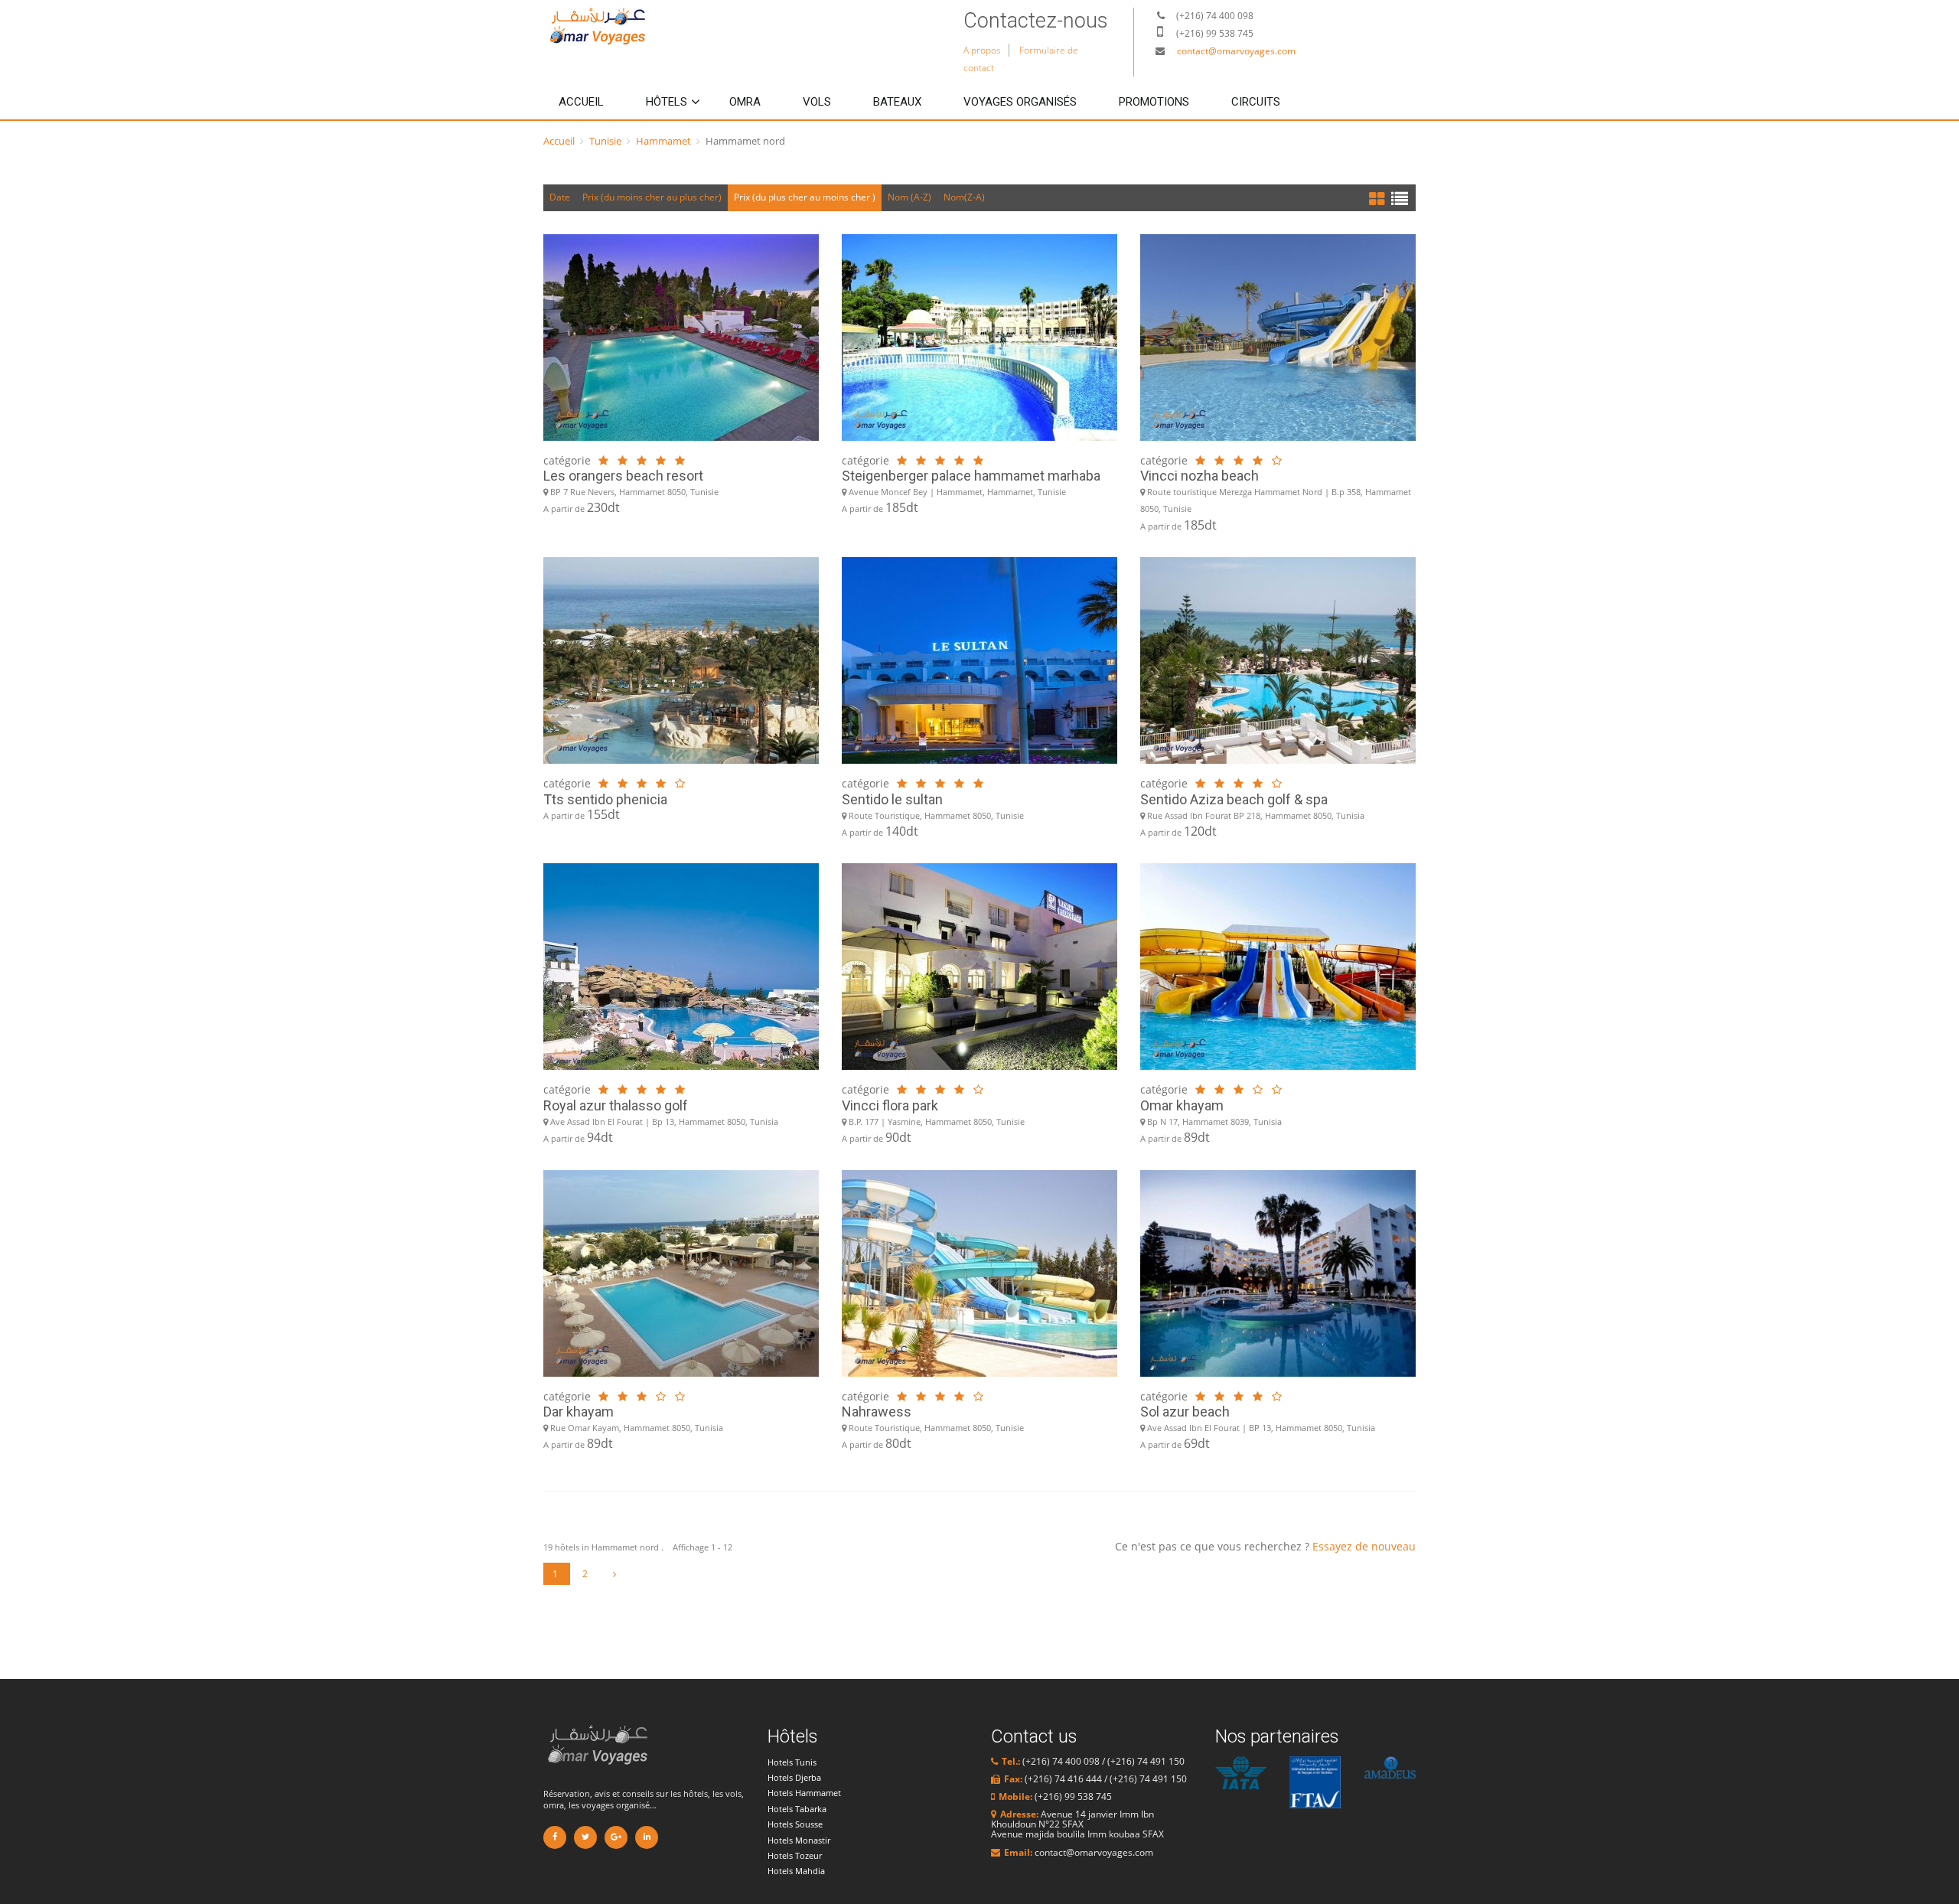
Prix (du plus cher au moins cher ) (805, 197)
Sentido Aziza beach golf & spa (1234, 799)
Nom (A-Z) (909, 197)
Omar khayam (1182, 1105)
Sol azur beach (1185, 1412)
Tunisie (605, 141)
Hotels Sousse (795, 1824)
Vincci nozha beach (1200, 476)
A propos (982, 50)
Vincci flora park (890, 1105)
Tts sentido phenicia (605, 799)
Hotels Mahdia (796, 1871)
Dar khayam (579, 1412)
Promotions (1154, 102)
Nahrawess (877, 1412)
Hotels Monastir (799, 1840)
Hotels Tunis (792, 1762)
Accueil (581, 102)
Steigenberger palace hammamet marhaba (971, 476)
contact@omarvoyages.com (1236, 51)
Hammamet (663, 141)
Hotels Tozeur (795, 1855)
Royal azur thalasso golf (616, 1105)
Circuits (1256, 102)
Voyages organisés (1020, 102)
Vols (817, 102)
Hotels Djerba (794, 1777)
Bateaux (897, 102)
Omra (745, 102)
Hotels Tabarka (797, 1809)
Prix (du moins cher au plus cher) (652, 197)
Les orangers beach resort (623, 476)
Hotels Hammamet (804, 1793)
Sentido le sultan (892, 799)
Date (560, 197)
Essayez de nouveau (1364, 1546)
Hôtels (667, 102)
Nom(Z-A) (964, 197)
